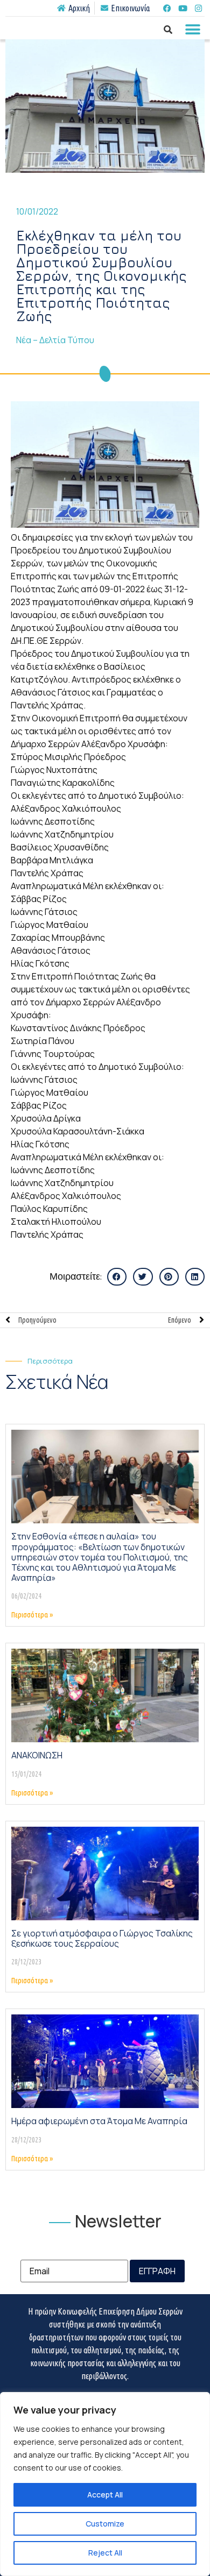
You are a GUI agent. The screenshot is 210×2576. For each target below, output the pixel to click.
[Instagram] (198, 8)
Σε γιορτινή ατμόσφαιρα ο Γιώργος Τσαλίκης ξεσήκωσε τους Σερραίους (102, 1938)
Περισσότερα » (32, 1615)
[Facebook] (167, 8)
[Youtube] (183, 8)
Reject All (105, 2553)
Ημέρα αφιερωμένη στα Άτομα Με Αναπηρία (99, 2121)
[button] (192, 29)
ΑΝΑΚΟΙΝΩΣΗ (37, 1755)
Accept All (105, 2495)
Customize (105, 2524)
